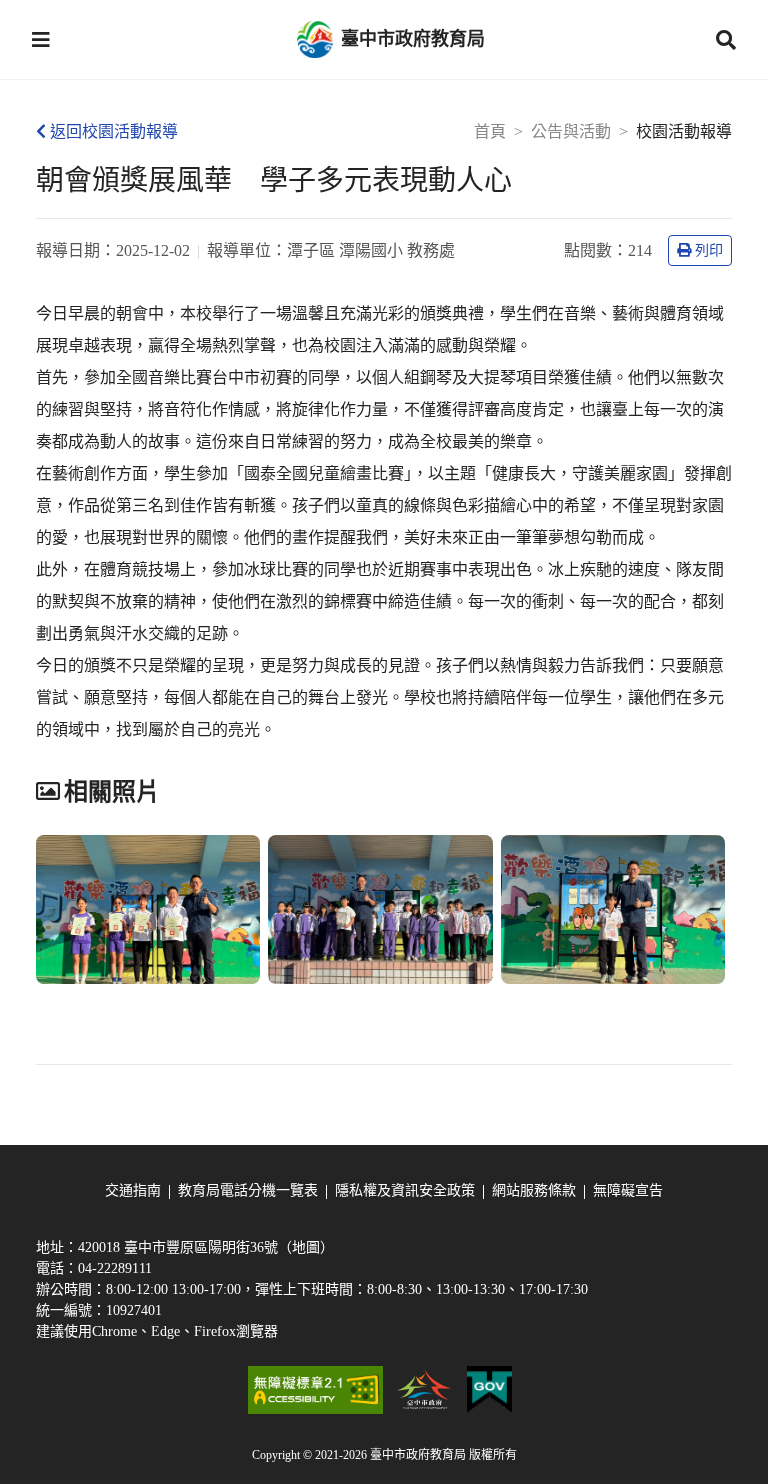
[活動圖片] (148, 910)
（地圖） (306, 1247)
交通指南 (133, 1190)
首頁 (490, 131)
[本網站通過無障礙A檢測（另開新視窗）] (315, 1390)
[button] (41, 40)
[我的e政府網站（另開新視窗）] (489, 1390)
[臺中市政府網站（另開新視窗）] (425, 1390)
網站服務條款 (534, 1190)
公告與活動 (571, 131)
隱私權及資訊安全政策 (405, 1190)
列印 (709, 250)
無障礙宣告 (628, 1190)
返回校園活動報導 (114, 131)
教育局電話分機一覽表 (248, 1190)
